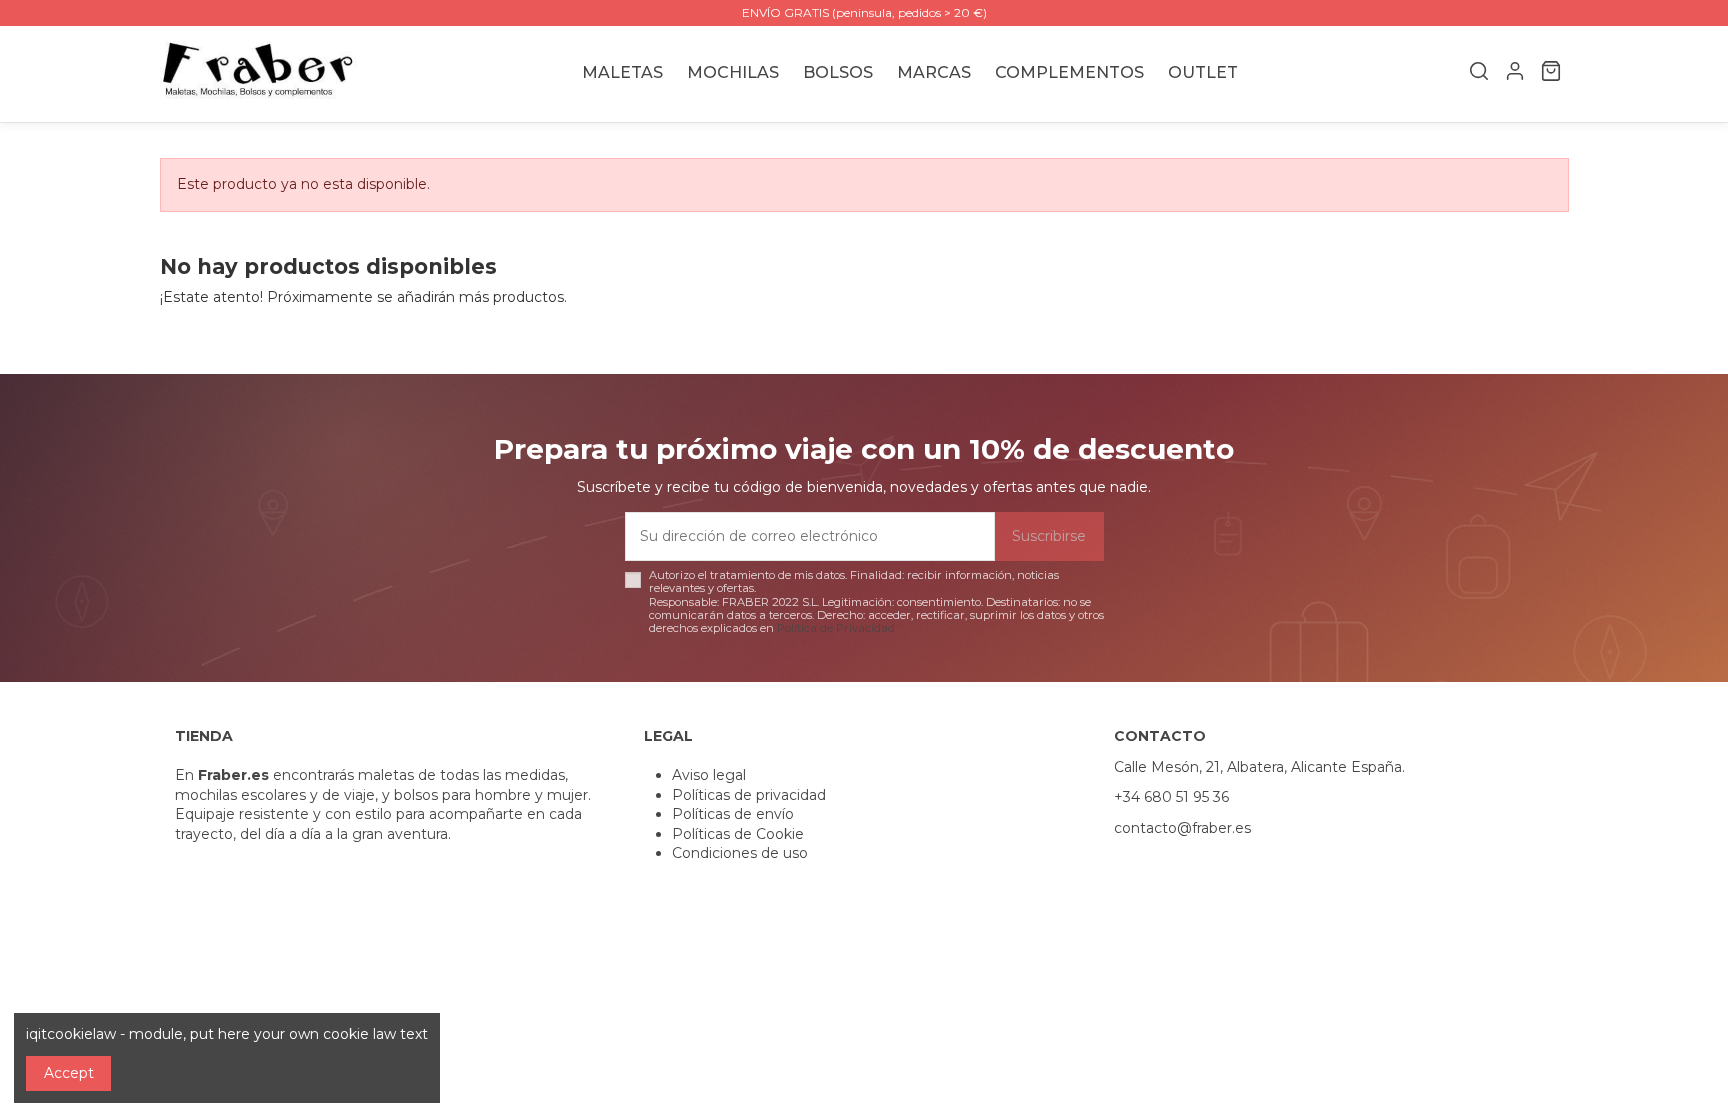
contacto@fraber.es (1182, 828)
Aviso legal (709, 775)
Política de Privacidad (836, 628)
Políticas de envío (733, 814)
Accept (69, 1073)
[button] (934, 73)
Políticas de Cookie (738, 834)
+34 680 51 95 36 (1171, 797)
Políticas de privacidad (749, 795)
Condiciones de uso (740, 853)
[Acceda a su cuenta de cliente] (1515, 74)
